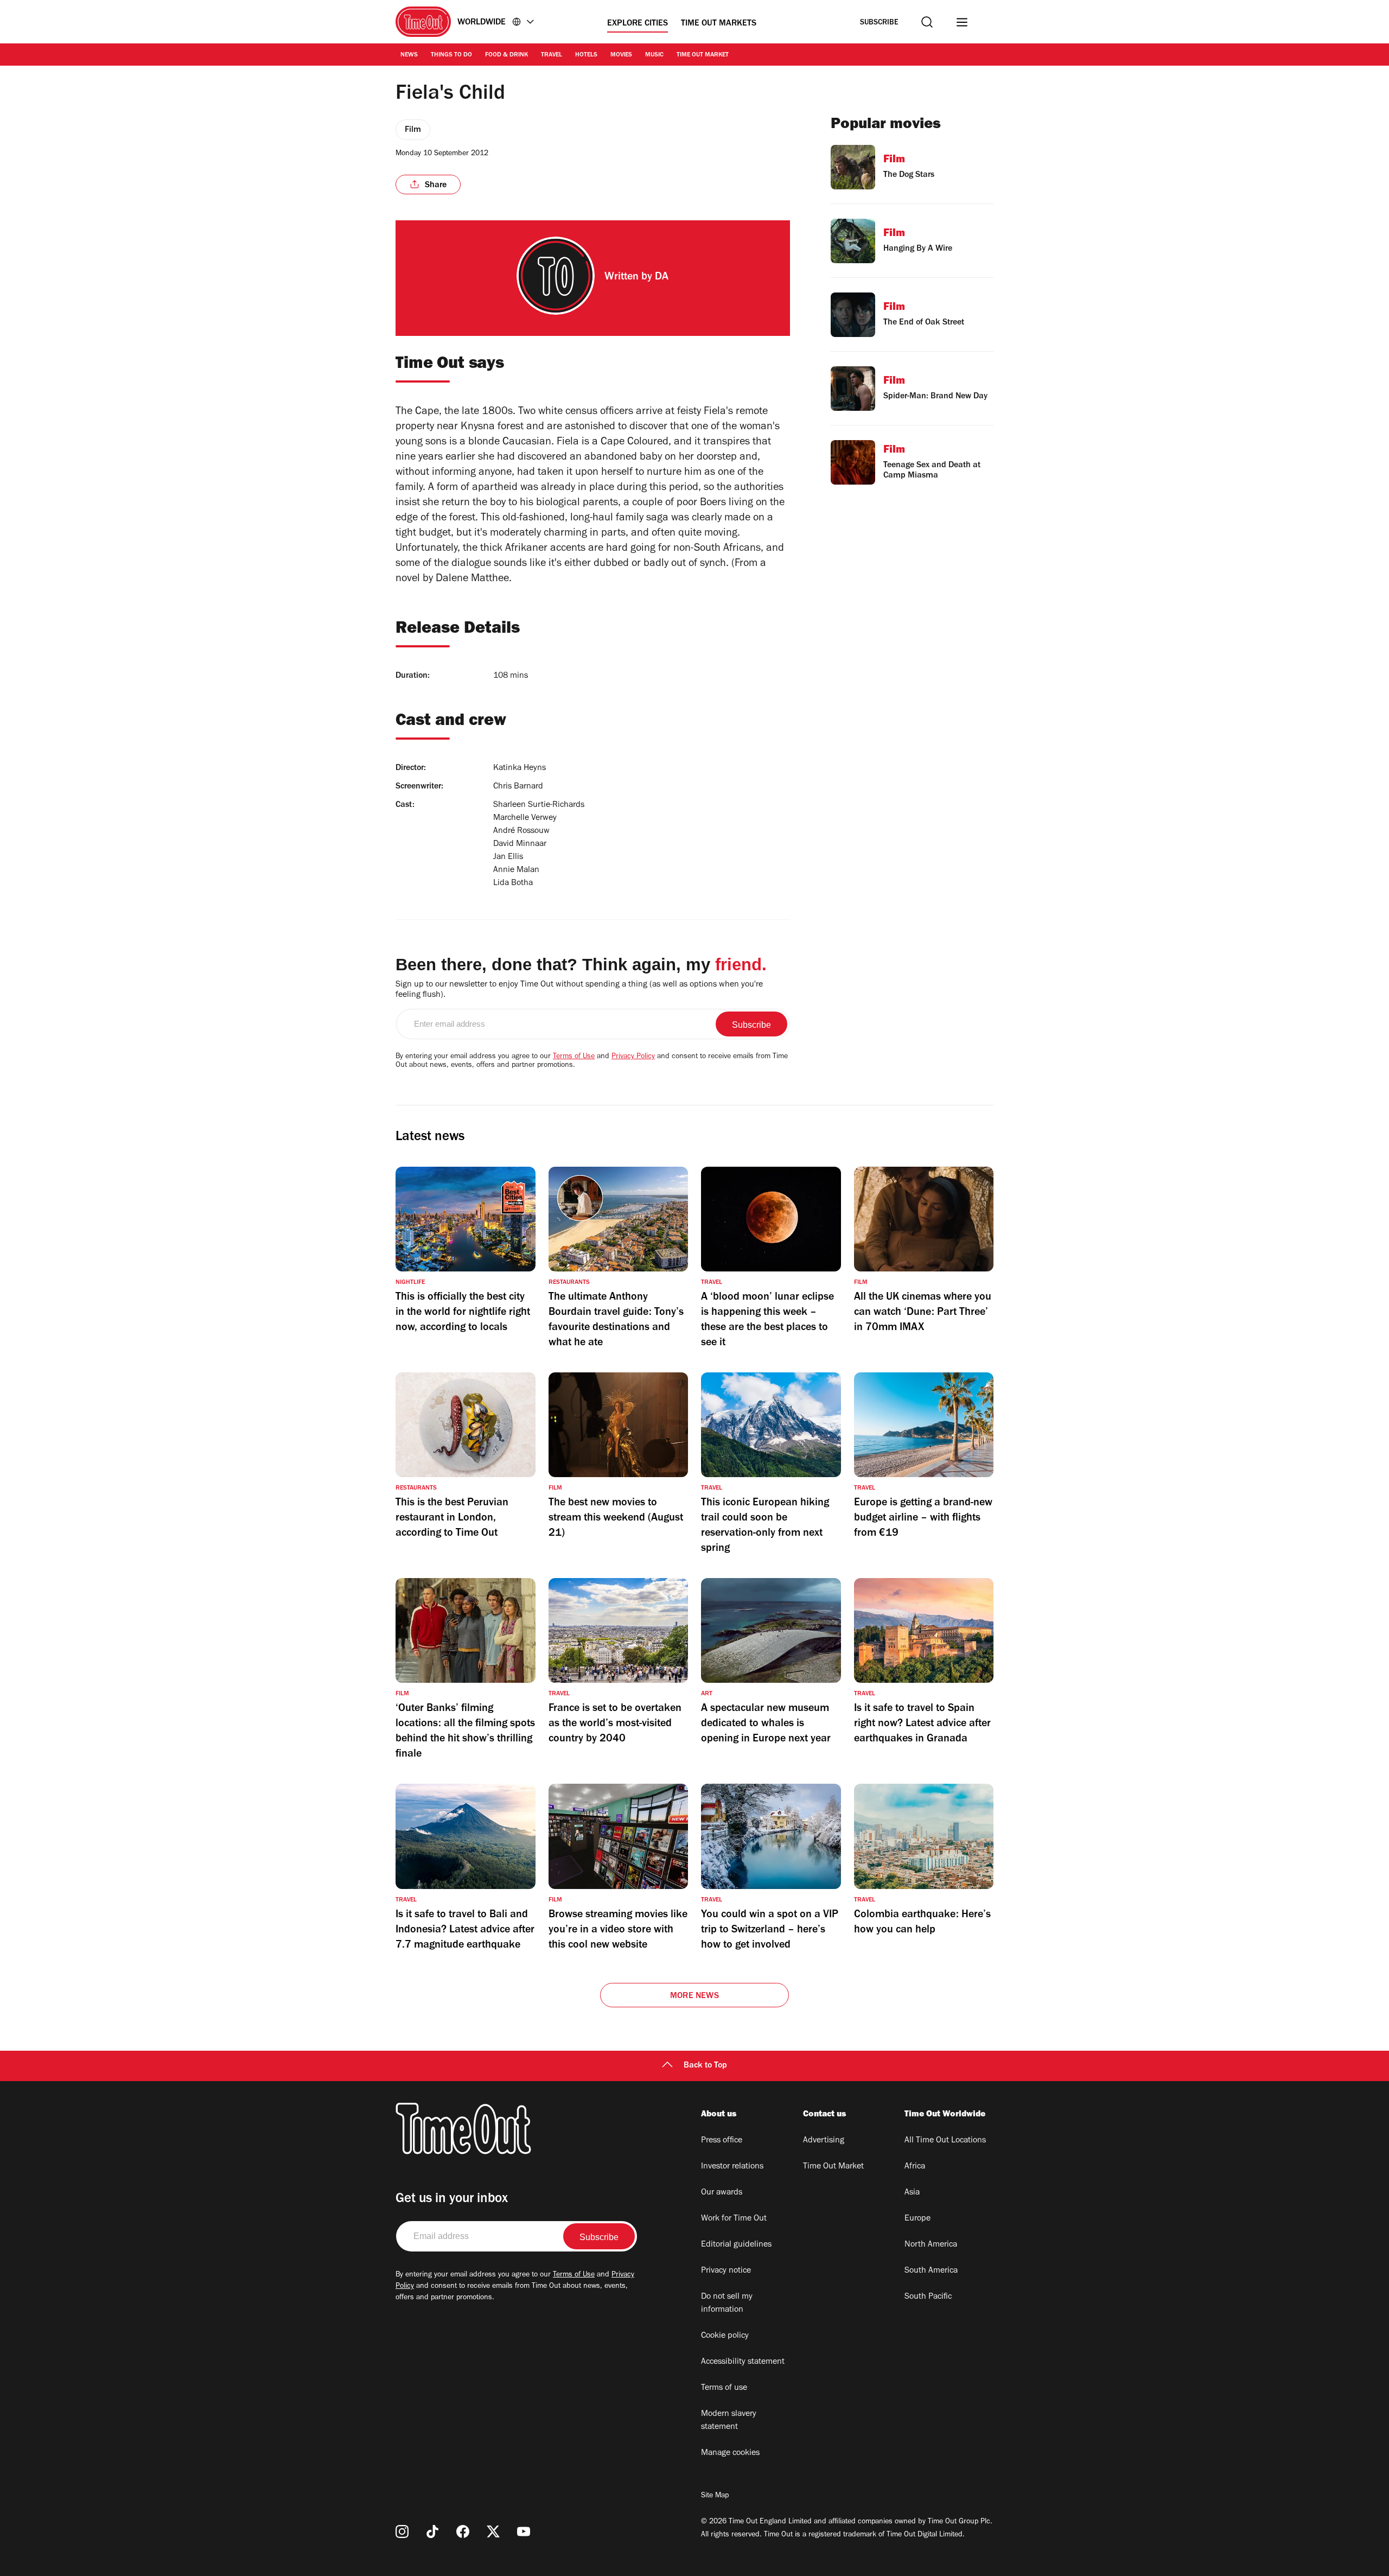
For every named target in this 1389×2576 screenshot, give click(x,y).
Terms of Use (574, 1057)
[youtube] (524, 2532)
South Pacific (928, 2297)
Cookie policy (725, 2336)
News (409, 55)
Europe (917, 2219)
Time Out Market (703, 55)
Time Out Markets (719, 24)
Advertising (824, 2141)
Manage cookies (730, 2453)
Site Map (715, 2496)
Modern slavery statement (729, 2421)
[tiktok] (432, 2532)
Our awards (722, 2193)
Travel (552, 55)
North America (931, 2245)
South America (931, 2271)
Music (654, 55)
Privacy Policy (633, 1057)
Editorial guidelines (736, 2245)
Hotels (586, 55)
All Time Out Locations (945, 2141)
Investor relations (732, 2167)
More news (694, 1996)
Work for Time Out (734, 2219)
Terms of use (724, 2388)
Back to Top (705, 2066)
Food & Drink (506, 55)
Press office (722, 2141)
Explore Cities (638, 24)
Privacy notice (726, 2271)
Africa (915, 2167)
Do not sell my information (727, 2304)
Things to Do (451, 55)
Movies (621, 55)
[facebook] (463, 2532)
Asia (912, 2193)
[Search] (927, 22)
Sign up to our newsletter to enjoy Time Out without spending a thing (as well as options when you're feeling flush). (579, 990)
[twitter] (493, 2532)
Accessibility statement (743, 2362)
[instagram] (402, 2532)
